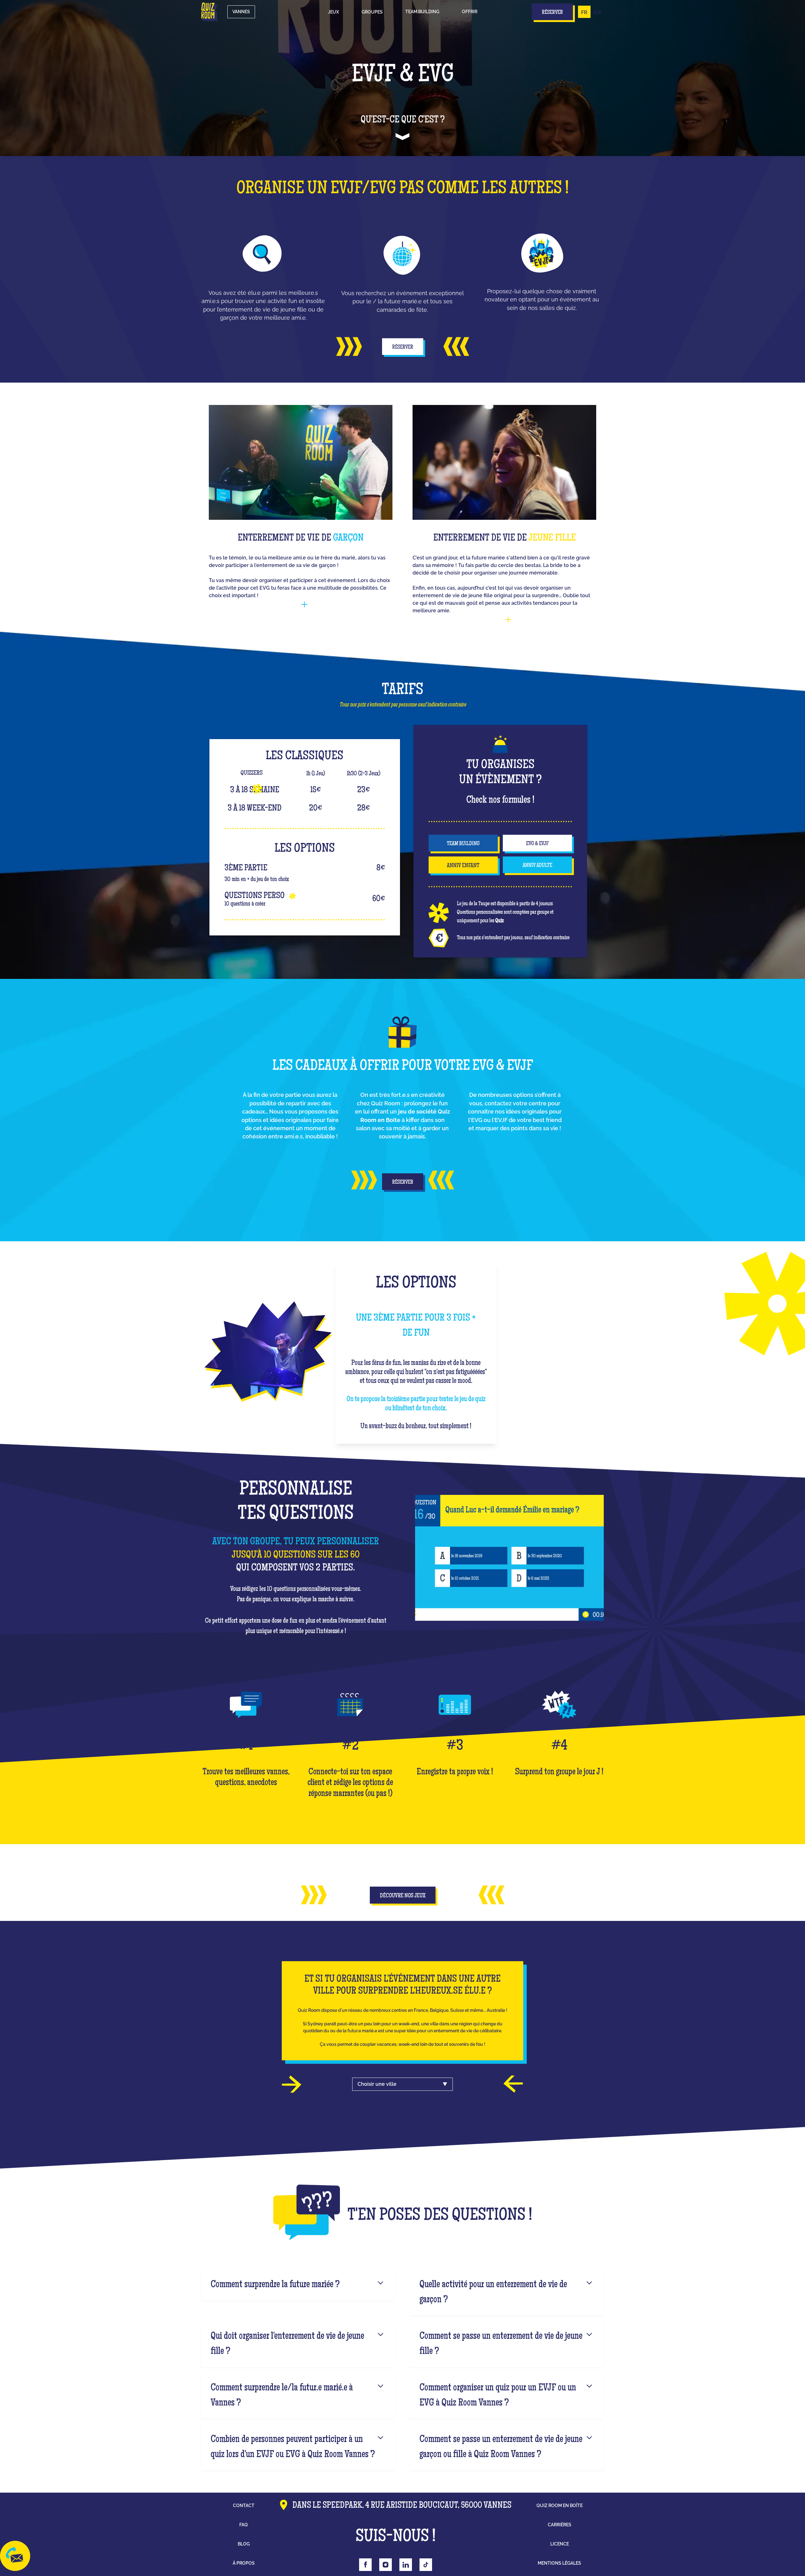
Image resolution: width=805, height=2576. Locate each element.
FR (584, 12)
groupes (372, 12)
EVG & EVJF (537, 844)
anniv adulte (537, 866)
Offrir (470, 12)
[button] (333, 12)
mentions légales (559, 2563)
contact (244, 2506)
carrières (560, 2525)
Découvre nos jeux (403, 1896)
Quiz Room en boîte (560, 2506)
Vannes (241, 12)
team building (463, 844)
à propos (244, 2563)
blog (244, 2544)
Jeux (333, 12)
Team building (422, 12)
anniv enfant (463, 866)
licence (560, 2544)
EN (597, 12)
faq (244, 2525)
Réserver (403, 347)
